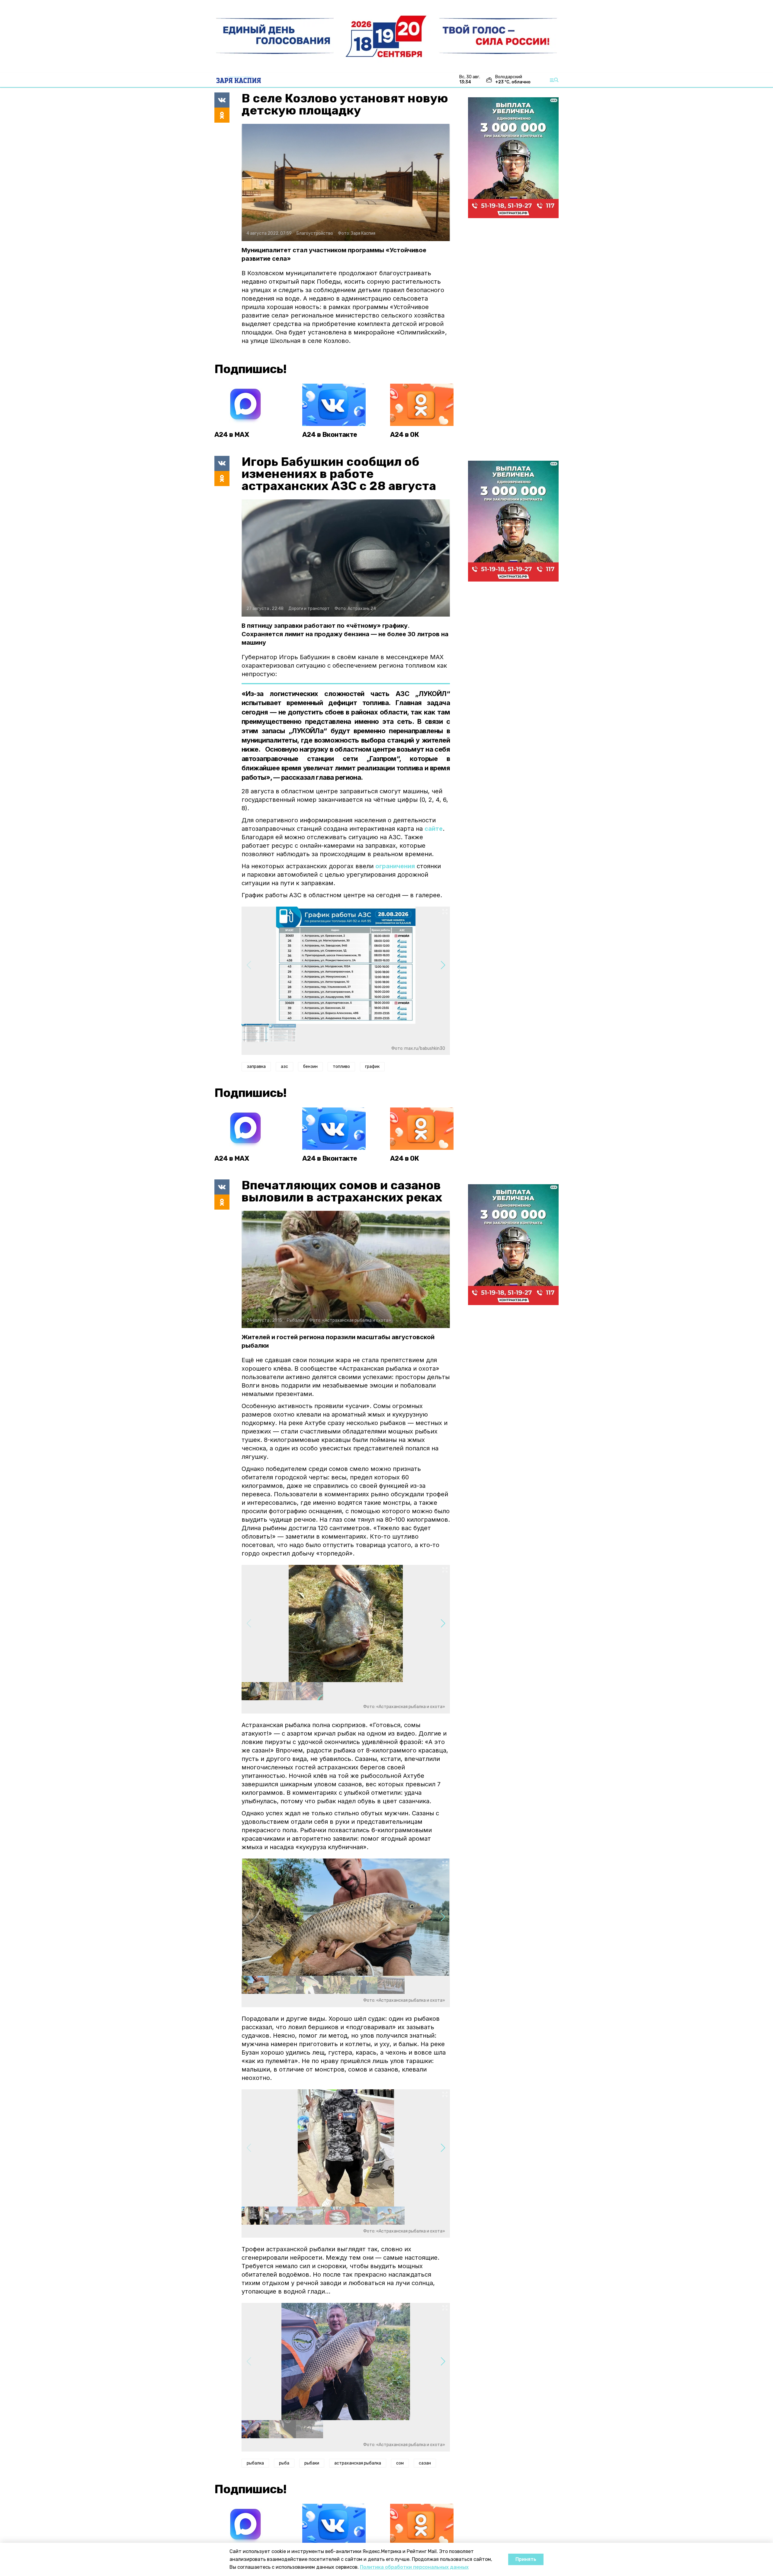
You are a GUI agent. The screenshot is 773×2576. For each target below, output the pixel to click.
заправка (256, 1067)
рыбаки (312, 2463)
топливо (341, 1067)
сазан (425, 2463)
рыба (284, 2463)
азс (284, 1067)
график (372, 1067)
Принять (526, 2559)
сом (400, 2463)
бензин (310, 1067)
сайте (434, 829)
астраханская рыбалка (358, 2463)
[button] (443, 965)
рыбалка (255, 2463)
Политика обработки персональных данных (414, 2567)
